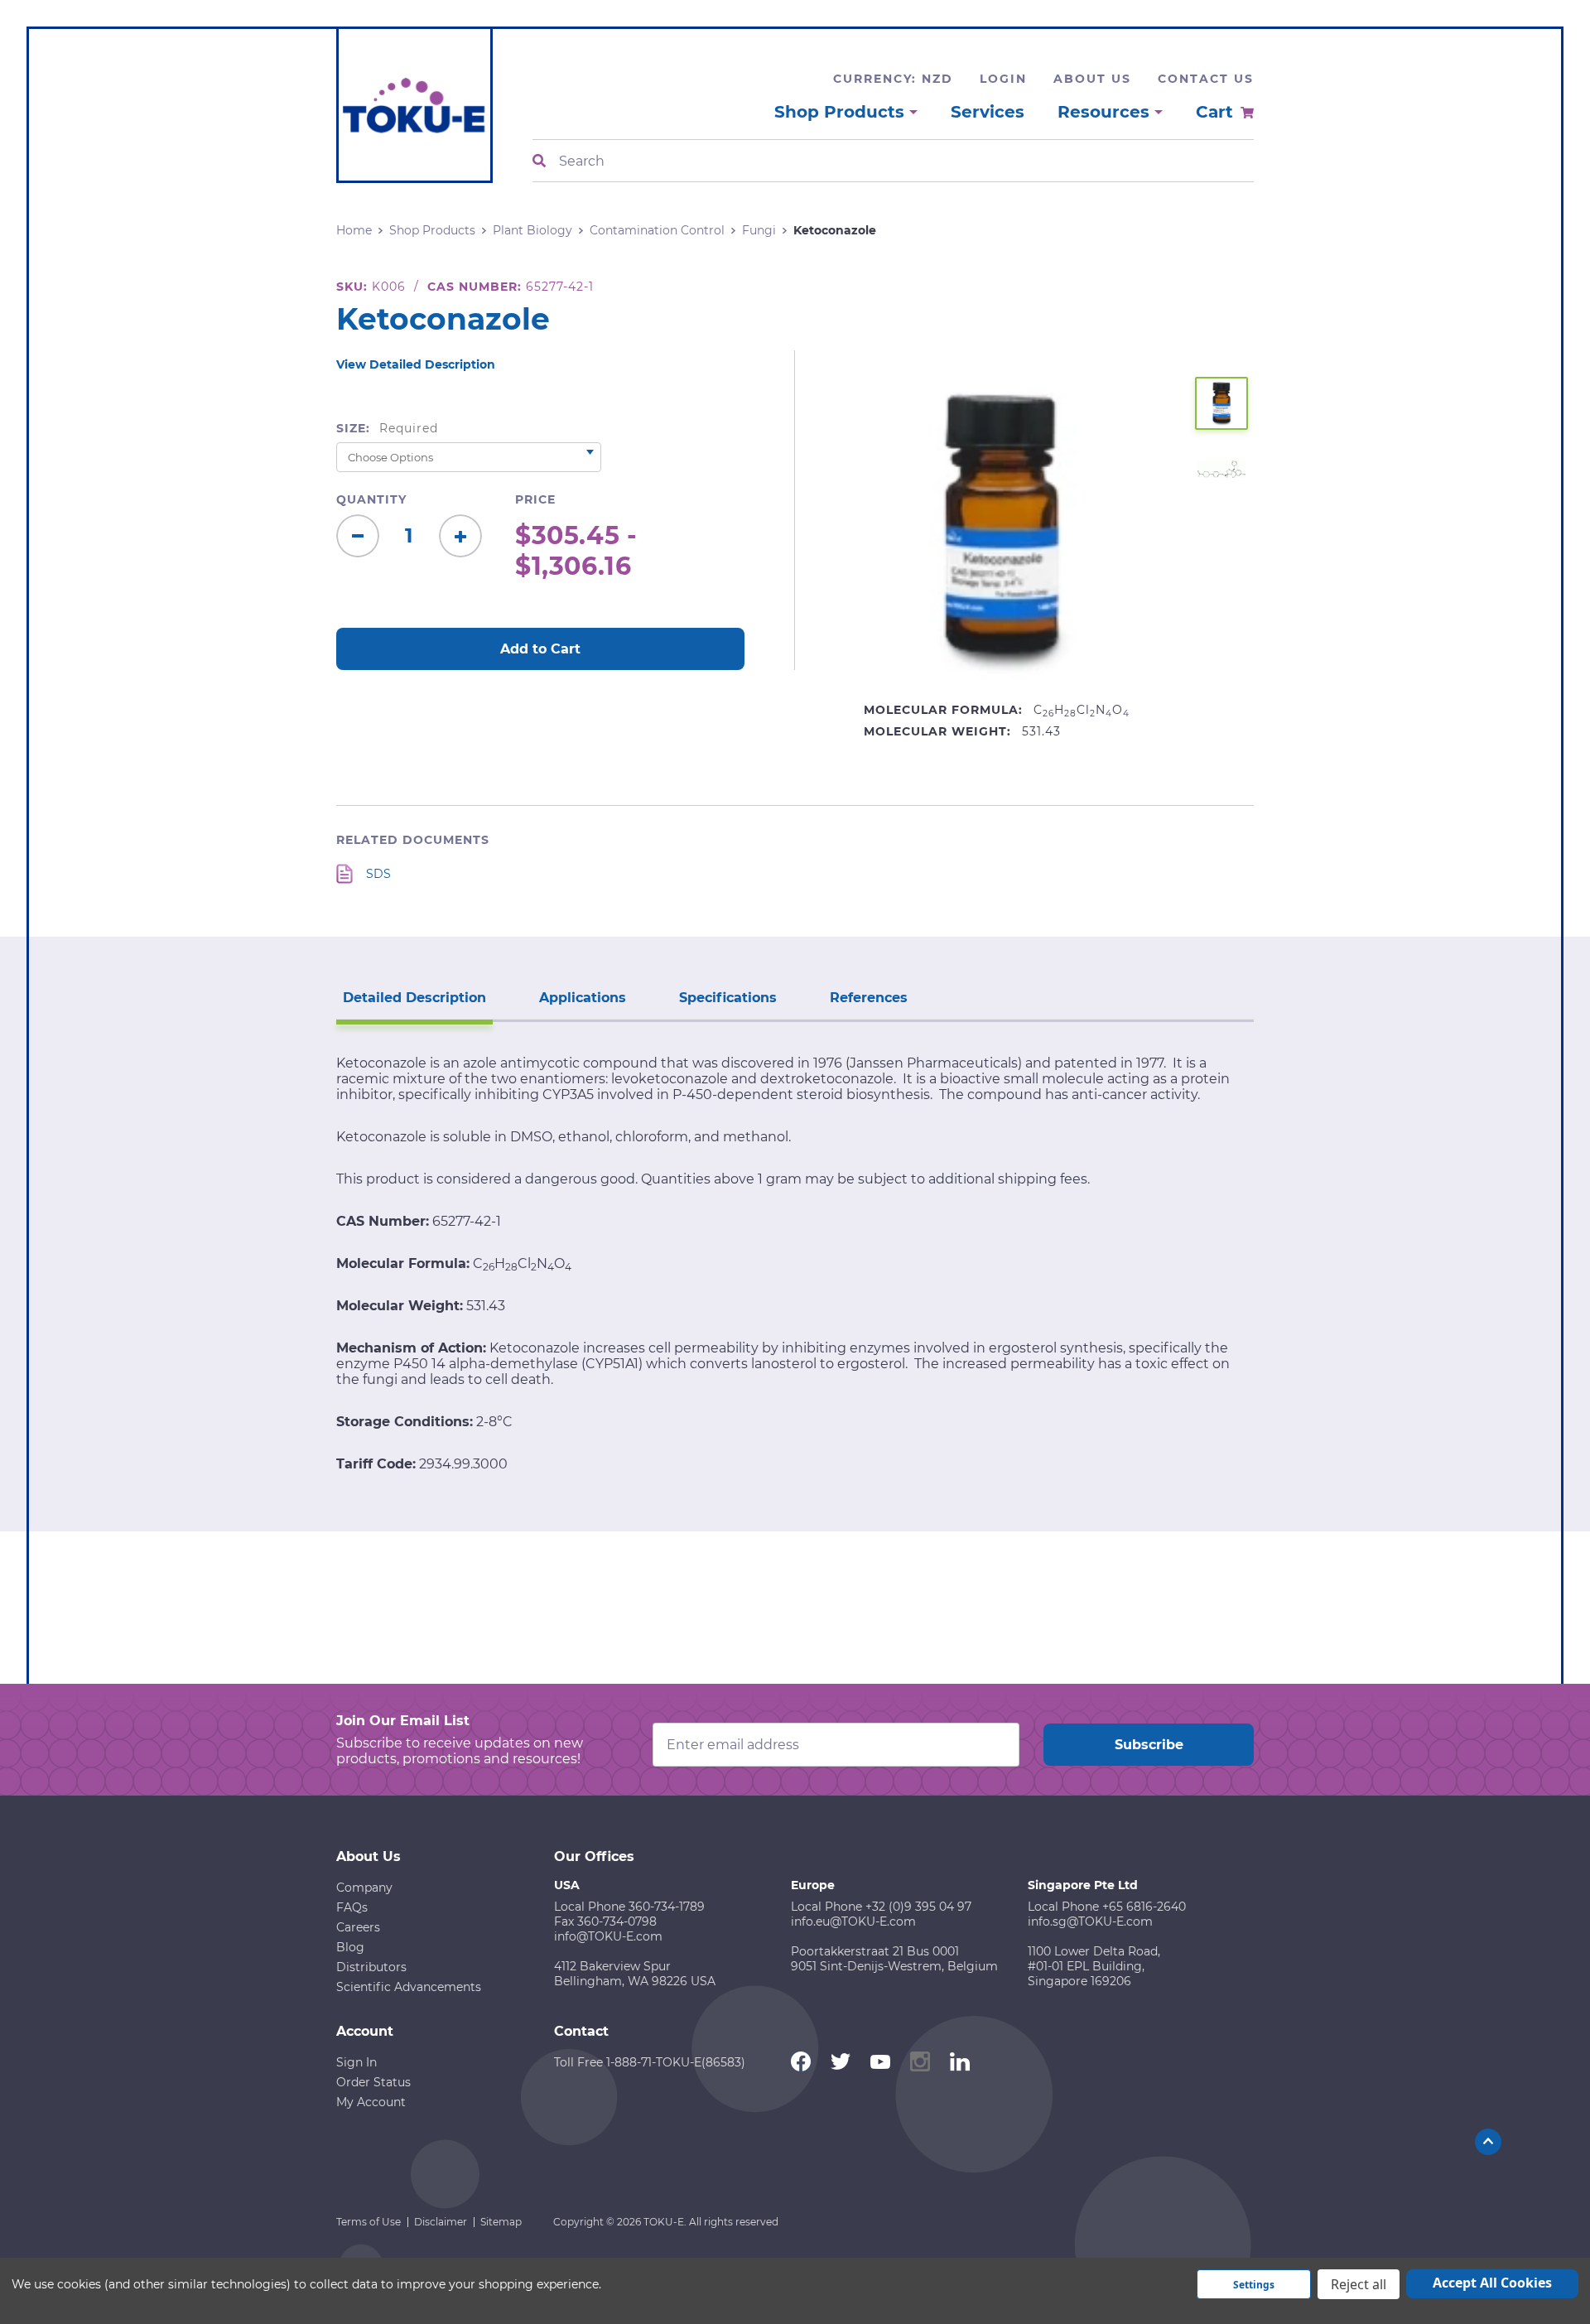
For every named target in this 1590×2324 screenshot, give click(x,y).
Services (988, 112)
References (869, 998)
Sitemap (501, 2222)
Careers (358, 1927)
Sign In (357, 2062)
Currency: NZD (893, 79)
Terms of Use (369, 2222)
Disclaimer (441, 2222)
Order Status (373, 2082)
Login (1003, 79)
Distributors (371, 1967)
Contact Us (1206, 79)
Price (535, 499)
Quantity (371, 499)
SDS (378, 874)
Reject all (1359, 2284)
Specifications (728, 998)
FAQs (352, 1907)
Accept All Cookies (1492, 2283)
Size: (387, 428)
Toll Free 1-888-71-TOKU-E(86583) (650, 2062)
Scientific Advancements (409, 1987)
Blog (350, 1947)
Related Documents (413, 840)
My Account (371, 2102)
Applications (583, 998)
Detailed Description (414, 998)
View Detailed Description (416, 364)
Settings (1254, 2285)
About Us (1092, 79)
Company (364, 1888)
